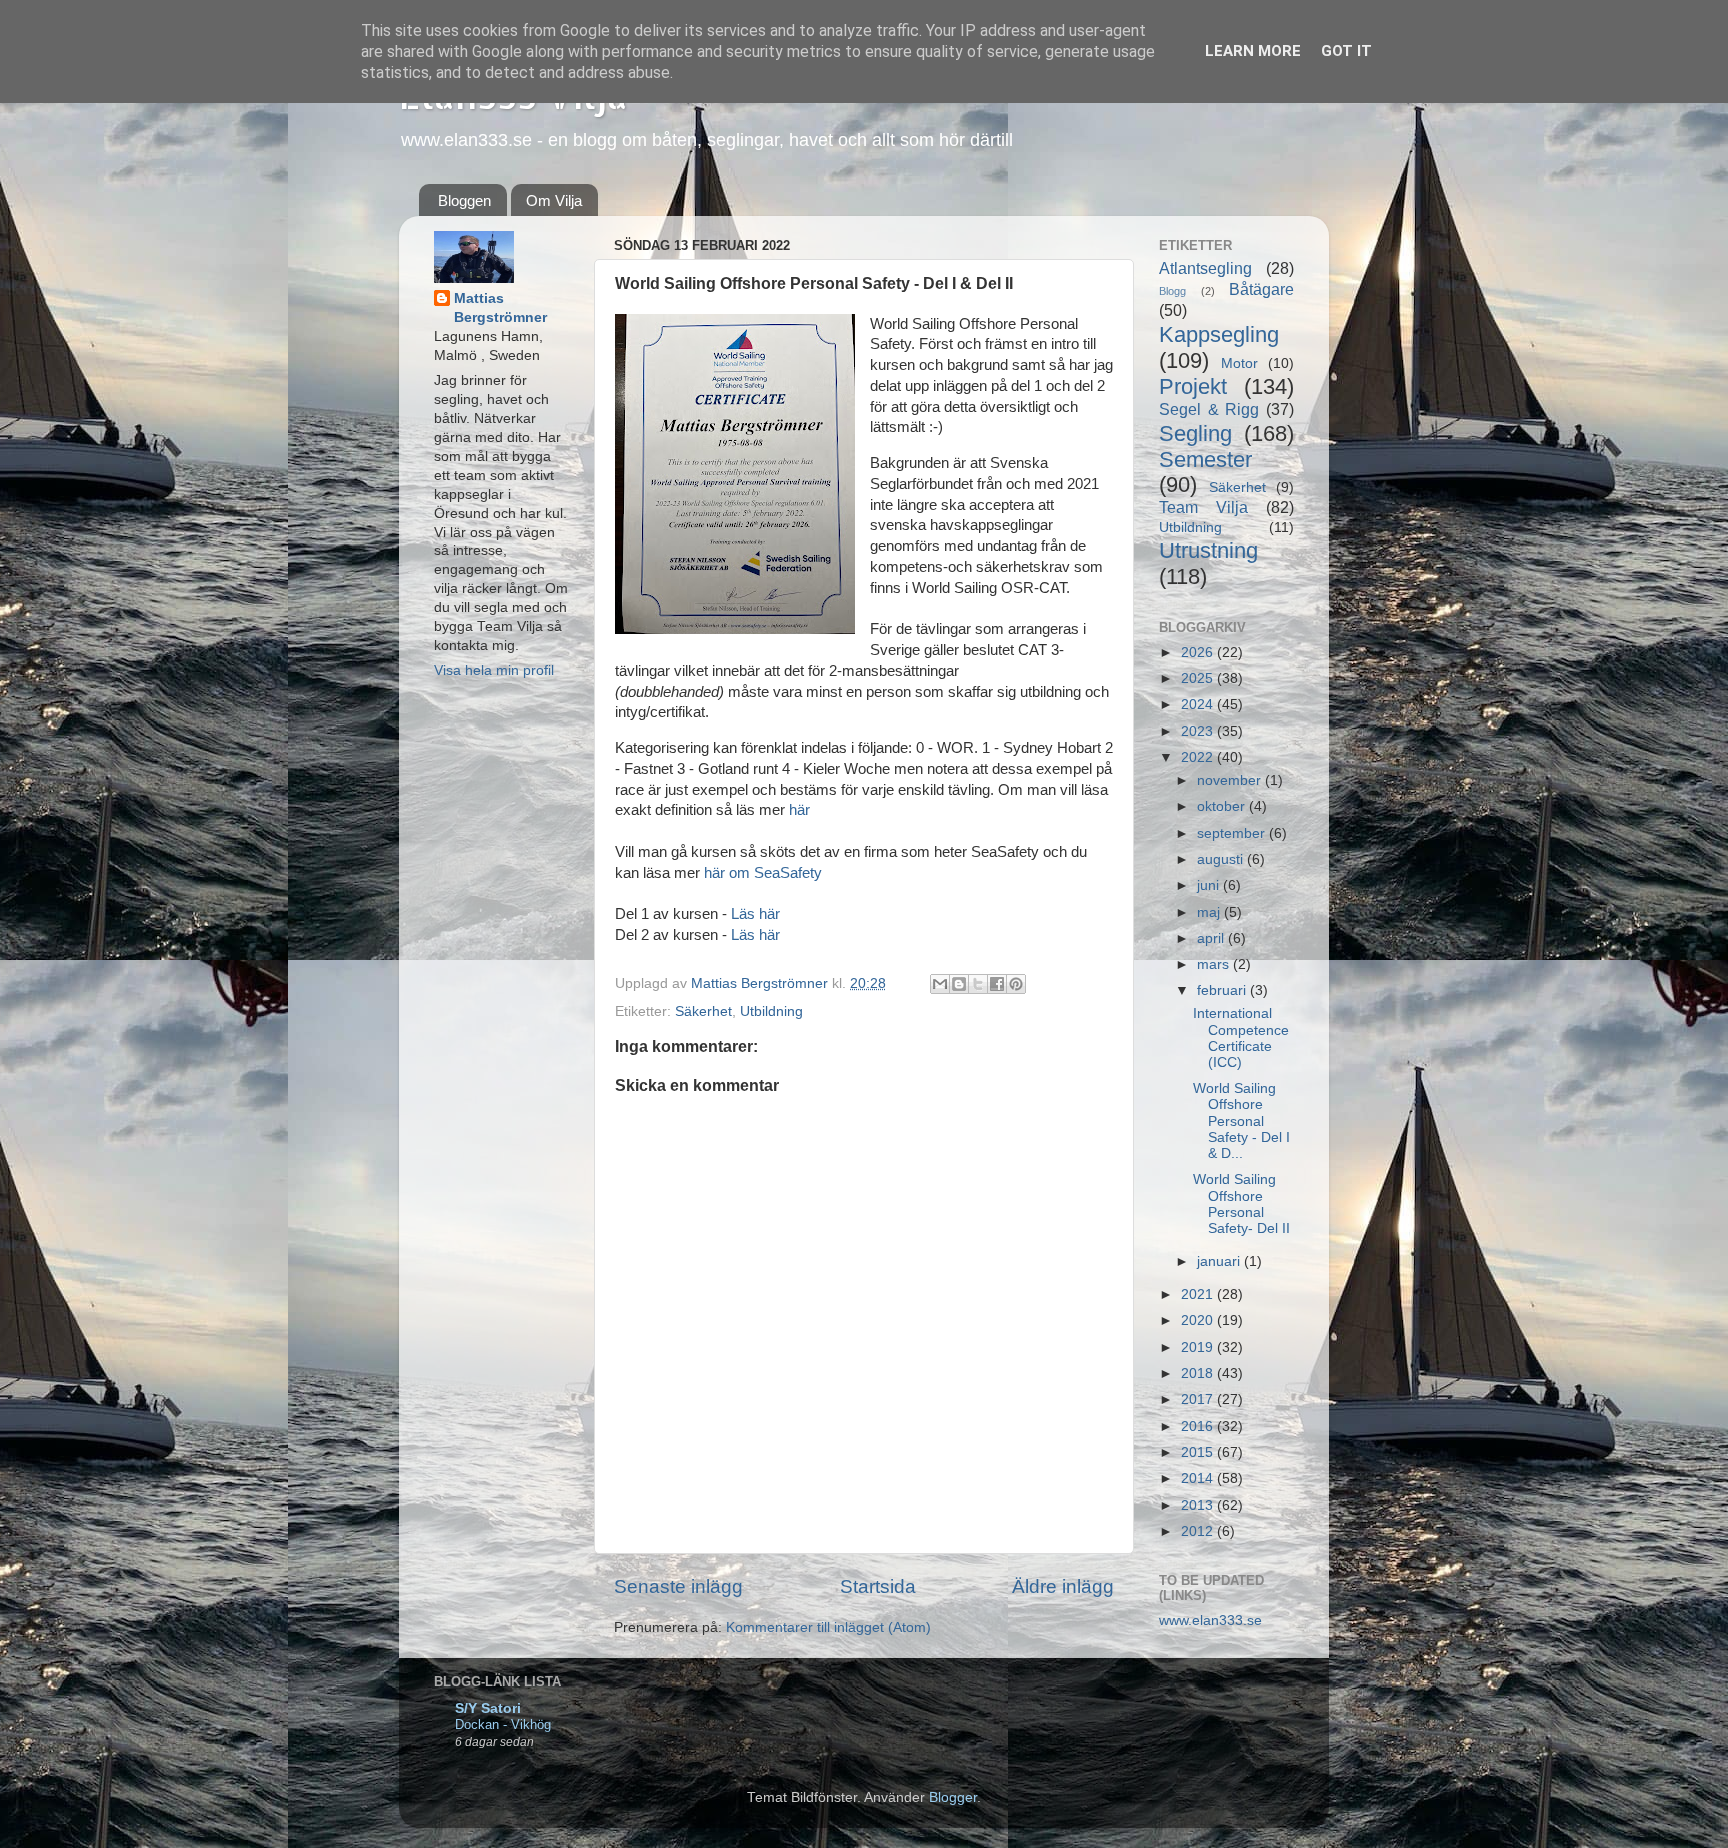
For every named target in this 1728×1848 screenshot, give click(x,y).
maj (1210, 912)
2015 (1199, 1452)
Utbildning (771, 1011)
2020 (1199, 1320)
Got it (1346, 51)
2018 (1199, 1373)
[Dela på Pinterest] (1016, 984)
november (1231, 780)
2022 (1199, 757)
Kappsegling (1219, 334)
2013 (1199, 1505)
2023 (1199, 731)
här (799, 810)
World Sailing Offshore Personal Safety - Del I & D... (1241, 1121)
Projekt (1193, 386)
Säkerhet (703, 1011)
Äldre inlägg (1063, 1586)
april (1212, 938)
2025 (1199, 678)
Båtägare (1261, 289)
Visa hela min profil (494, 670)
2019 (1199, 1347)
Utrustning (1208, 550)
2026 (1199, 652)
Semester (1205, 459)
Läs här (755, 914)
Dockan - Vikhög (503, 1724)
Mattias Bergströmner (500, 308)
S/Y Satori (488, 1708)
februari (1223, 990)
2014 (1199, 1478)
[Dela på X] (978, 984)
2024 (1199, 704)
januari (1220, 1261)
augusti (1222, 859)
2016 (1199, 1426)
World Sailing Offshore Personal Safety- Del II (1241, 1204)
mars (1215, 964)
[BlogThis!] (959, 984)
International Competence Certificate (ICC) (1241, 1038)
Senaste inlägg (678, 1586)
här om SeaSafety (763, 873)
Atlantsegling (1205, 268)
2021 (1199, 1294)
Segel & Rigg (1209, 409)
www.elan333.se (1210, 1620)
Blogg (1172, 291)
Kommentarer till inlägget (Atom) (828, 1627)
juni (1210, 885)
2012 (1199, 1531)
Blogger (953, 1797)
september (1233, 833)
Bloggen (464, 200)
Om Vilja (554, 200)
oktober (1223, 806)
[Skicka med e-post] (940, 984)
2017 (1199, 1399)
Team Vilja (1203, 507)
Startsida (878, 1586)
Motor (1239, 363)
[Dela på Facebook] (997, 984)
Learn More (1253, 51)
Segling (1195, 433)
